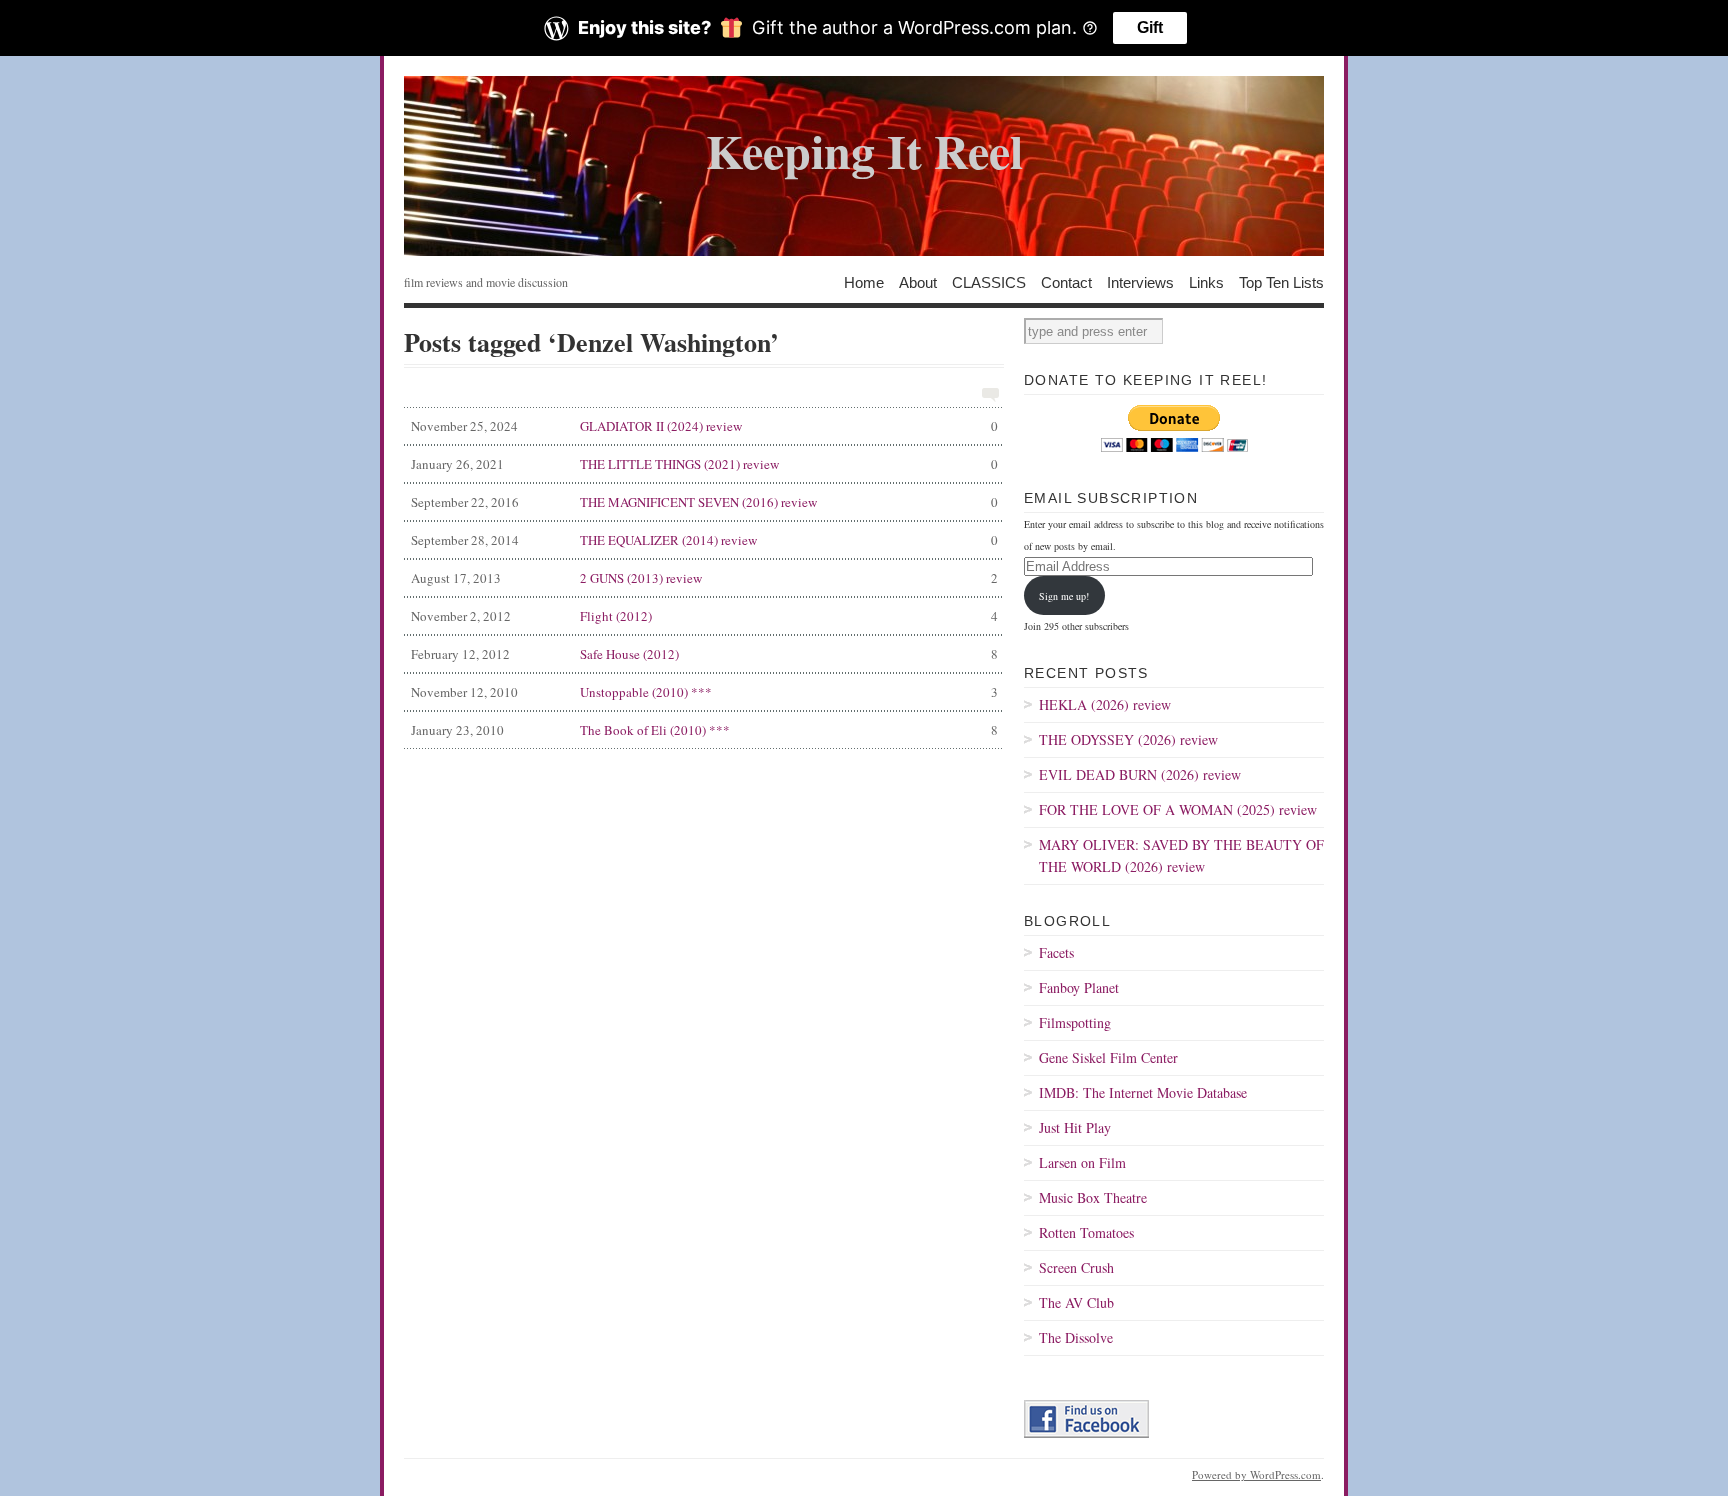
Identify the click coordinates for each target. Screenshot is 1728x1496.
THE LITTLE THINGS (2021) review (704, 464)
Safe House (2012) (704, 654)
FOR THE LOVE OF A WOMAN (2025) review (1178, 809)
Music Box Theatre (1093, 1197)
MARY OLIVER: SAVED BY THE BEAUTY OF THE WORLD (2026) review (1181, 855)
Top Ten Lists (1281, 281)
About (918, 281)
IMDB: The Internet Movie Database (1143, 1092)
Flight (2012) (704, 616)
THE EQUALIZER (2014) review (704, 540)
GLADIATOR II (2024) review (704, 426)
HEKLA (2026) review (1105, 704)
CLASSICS (989, 281)
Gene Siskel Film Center (1108, 1057)
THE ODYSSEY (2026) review (1128, 739)
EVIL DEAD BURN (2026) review (1140, 774)
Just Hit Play (1075, 1127)
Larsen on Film (1082, 1162)
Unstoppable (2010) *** (704, 692)
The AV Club (1076, 1302)
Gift (1150, 27)
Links (1206, 281)
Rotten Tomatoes (1086, 1232)
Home (864, 281)
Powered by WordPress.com (1256, 1474)
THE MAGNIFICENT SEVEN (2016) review (704, 502)
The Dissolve (1076, 1337)
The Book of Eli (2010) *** (704, 730)
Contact (1066, 281)
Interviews (1140, 281)
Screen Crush (1076, 1267)
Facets (1056, 952)
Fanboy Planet (1079, 987)
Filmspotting (1075, 1022)
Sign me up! (1064, 596)
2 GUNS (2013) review (704, 578)
